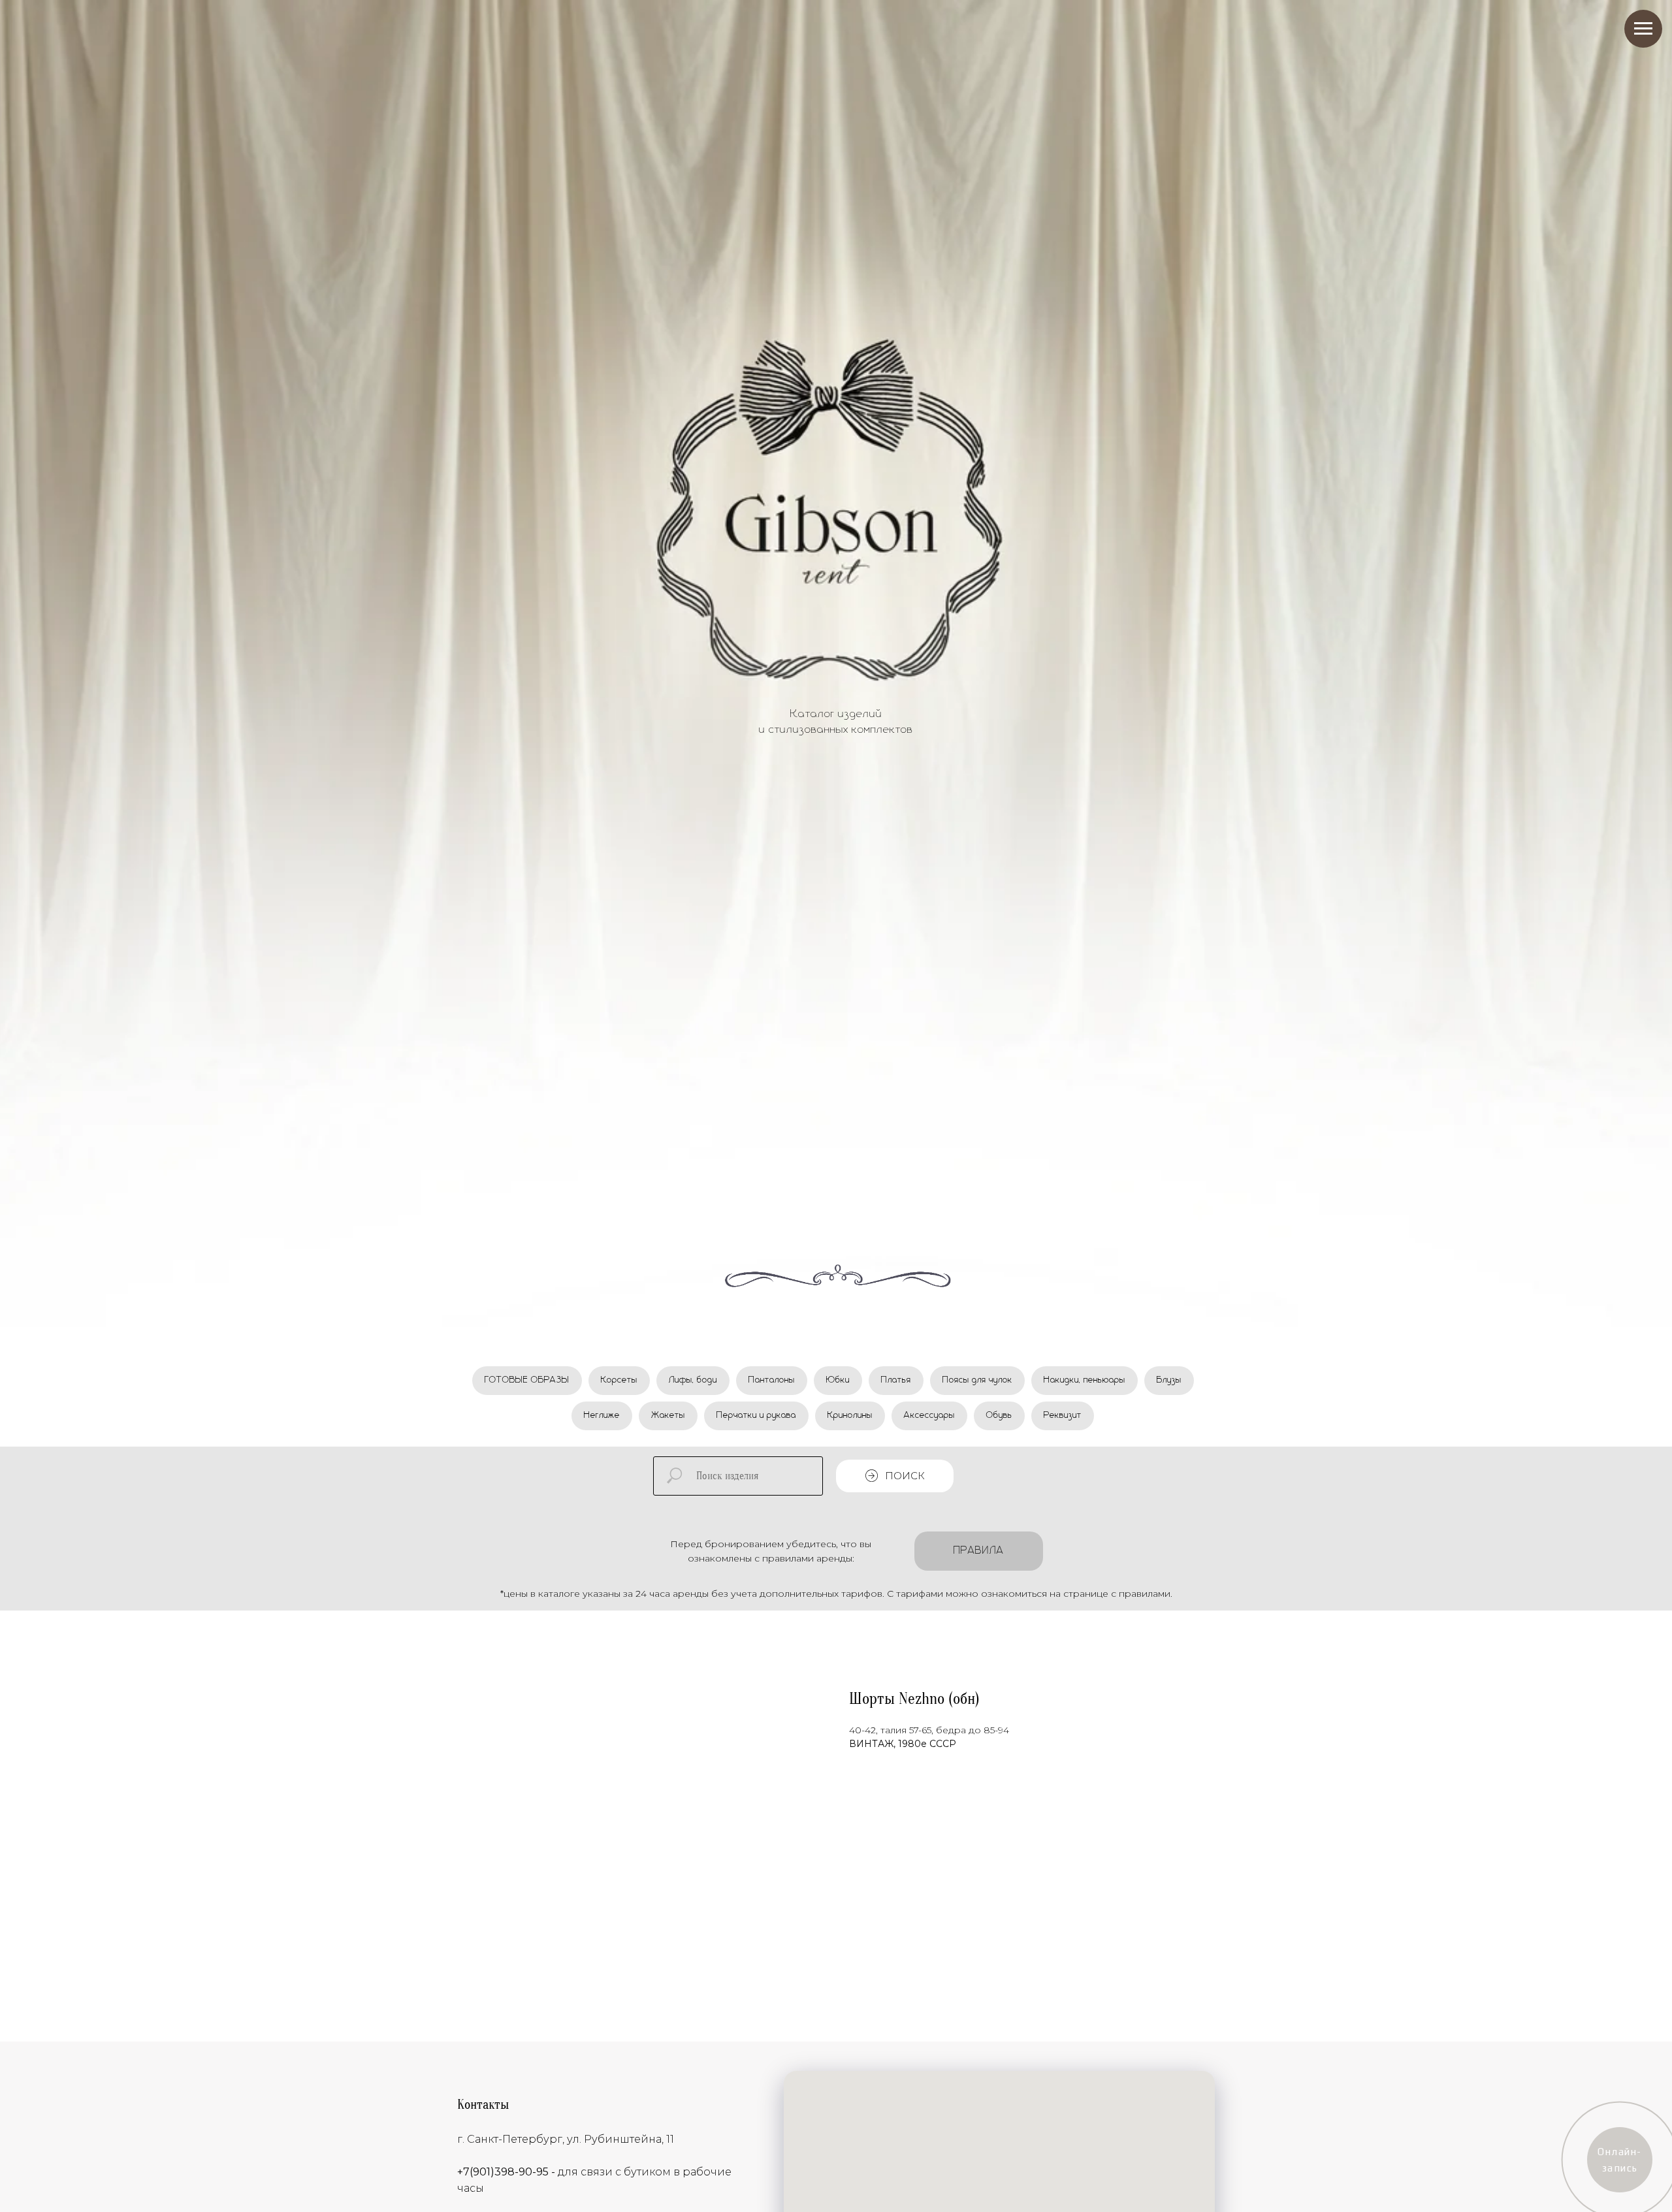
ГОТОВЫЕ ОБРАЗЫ (527, 1380)
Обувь (999, 1415)
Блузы (1169, 1380)
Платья (896, 1380)
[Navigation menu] (1643, 29)
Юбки (838, 1380)
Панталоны (772, 1380)
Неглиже (602, 1415)
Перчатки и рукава (756, 1415)
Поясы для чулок (977, 1380)
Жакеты (668, 1415)
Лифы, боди (693, 1380)
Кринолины (850, 1415)
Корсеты (619, 1380)
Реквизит (1063, 1415)
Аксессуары (929, 1415)
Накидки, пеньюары (1085, 1380)
